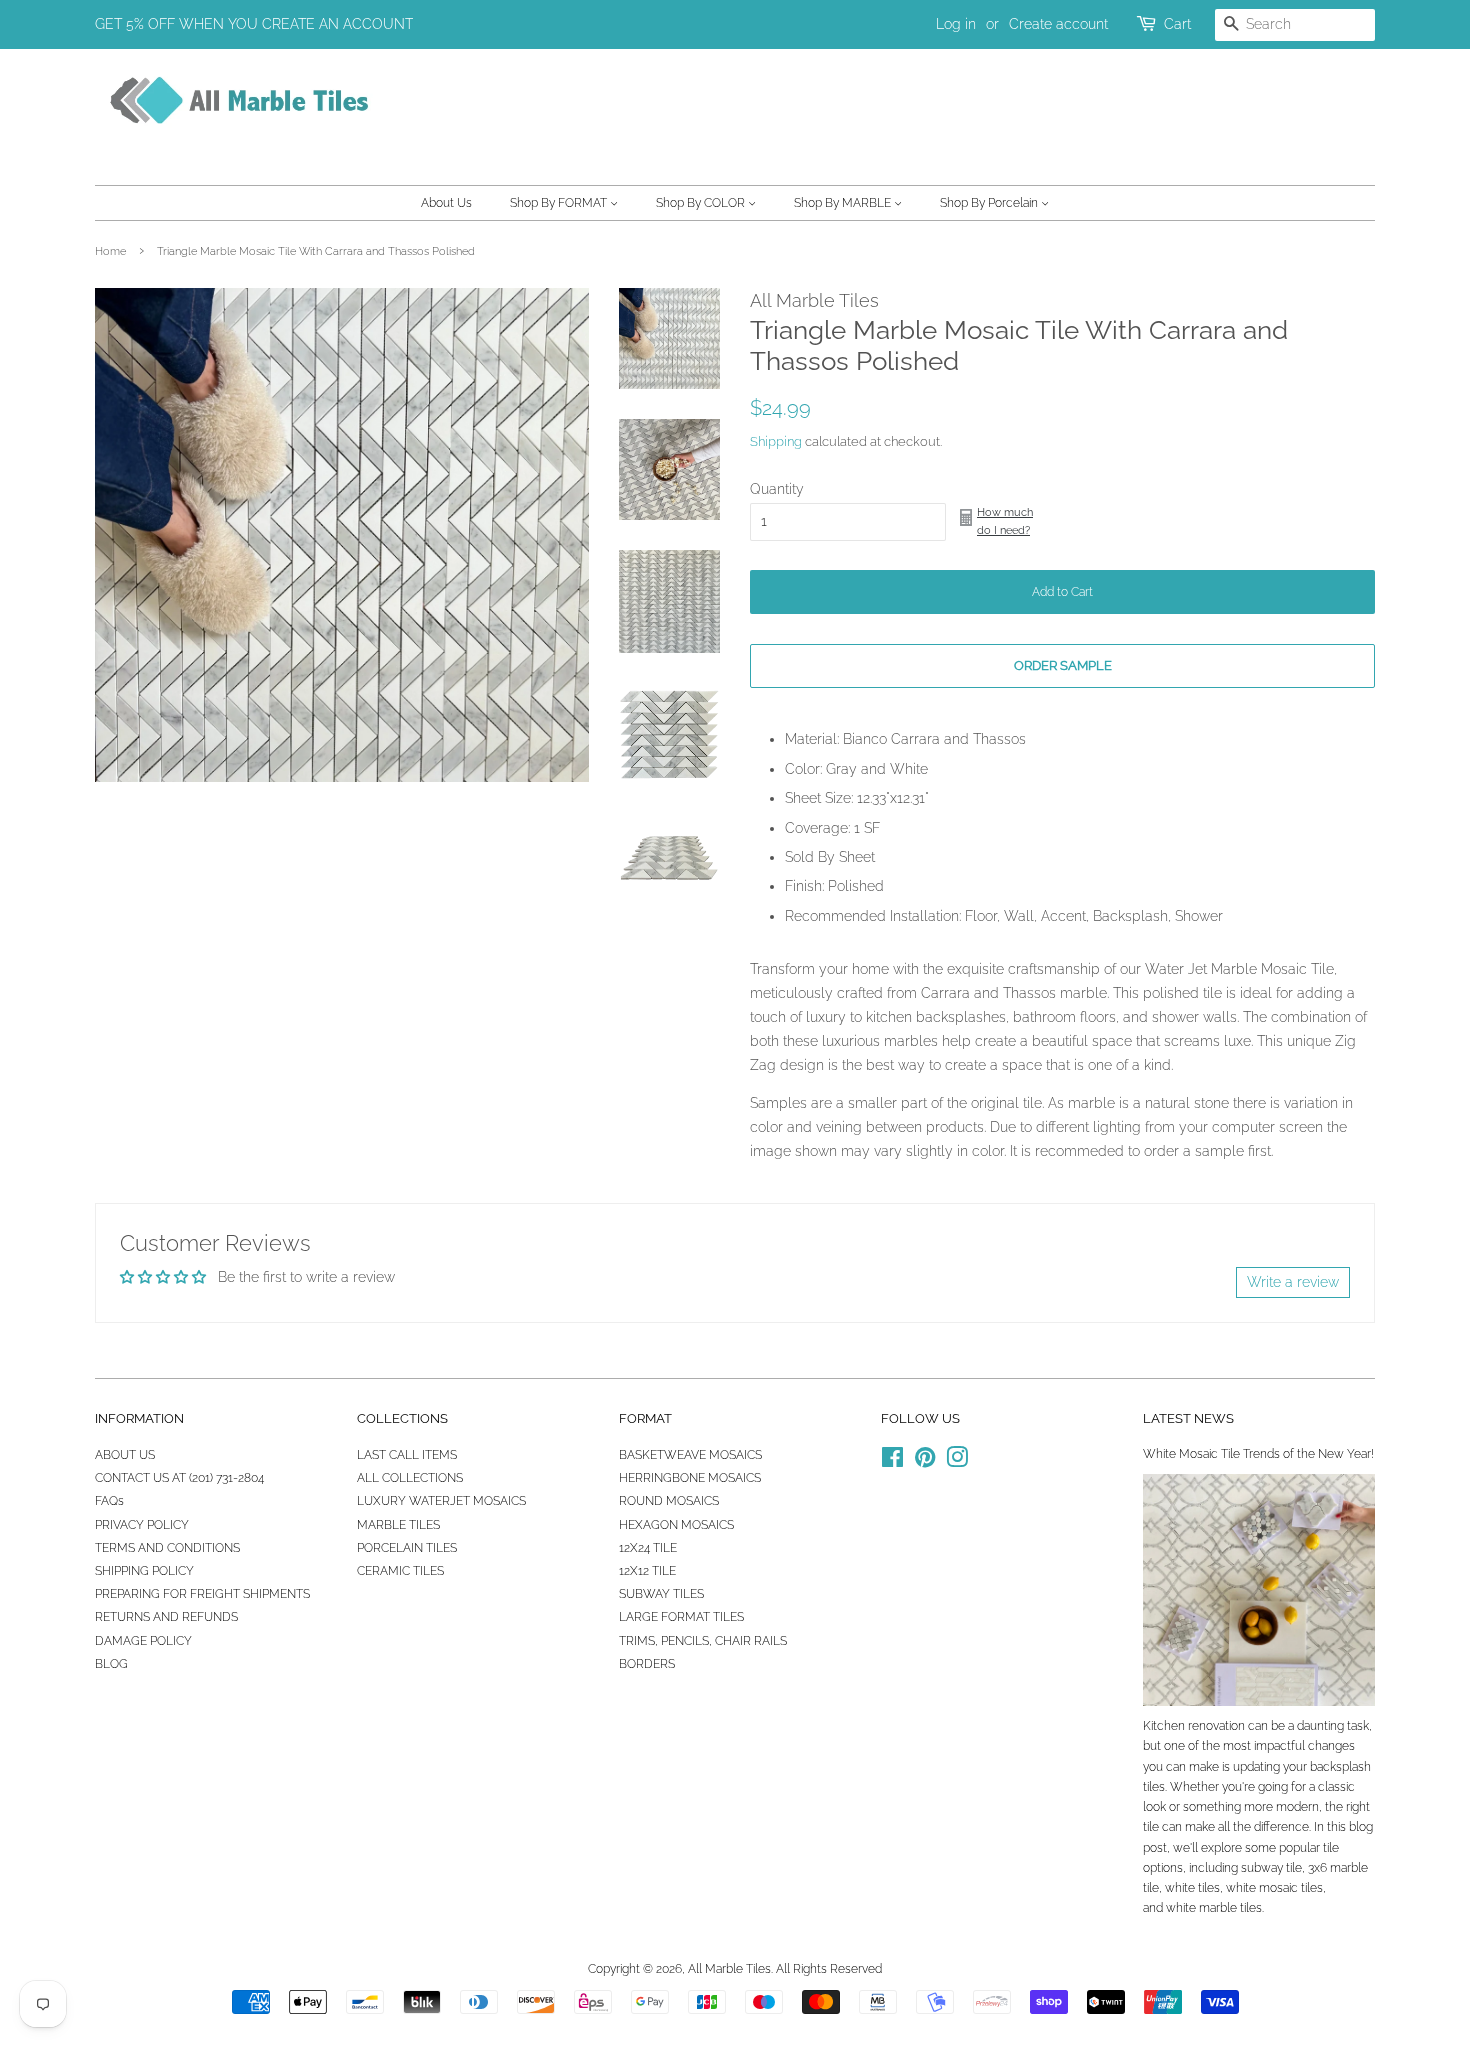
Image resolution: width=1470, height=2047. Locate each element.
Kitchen (1164, 1726)
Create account (1058, 24)
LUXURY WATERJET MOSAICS (441, 1501)
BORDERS (647, 1664)
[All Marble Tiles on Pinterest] (925, 1462)
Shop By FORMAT (560, 203)
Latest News (1188, 1418)
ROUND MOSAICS (669, 1501)
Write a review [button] (1293, 1282)
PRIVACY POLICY (142, 1525)
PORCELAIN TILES (407, 1548)
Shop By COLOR (702, 203)
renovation (1216, 1726)
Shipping (776, 441)
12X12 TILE (647, 1571)
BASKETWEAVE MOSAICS (690, 1455)
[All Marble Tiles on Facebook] (892, 1462)
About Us (446, 203)
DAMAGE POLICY (143, 1641)
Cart (1177, 24)
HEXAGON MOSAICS (676, 1525)
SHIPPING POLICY (144, 1571)
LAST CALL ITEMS (407, 1455)
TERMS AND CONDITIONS (167, 1548)
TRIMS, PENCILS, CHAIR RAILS (703, 1641)
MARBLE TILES (398, 1525)
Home (110, 251)
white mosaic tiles (1274, 1888)
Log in (956, 24)
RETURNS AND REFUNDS (166, 1617)
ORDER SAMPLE (1063, 665)
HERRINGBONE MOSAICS (690, 1478)
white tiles (1192, 1888)
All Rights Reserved (829, 1969)
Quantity (777, 489)
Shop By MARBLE (844, 203)
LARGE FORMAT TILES (681, 1617)
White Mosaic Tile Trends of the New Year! (1258, 1454)
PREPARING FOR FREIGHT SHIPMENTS (202, 1594)
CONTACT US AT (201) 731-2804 (179, 1478)
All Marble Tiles (729, 1969)
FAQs (109, 1501)
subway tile (1271, 1868)
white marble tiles (1214, 1908)
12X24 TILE (648, 1548)
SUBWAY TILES (661, 1594)
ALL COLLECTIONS (410, 1478)
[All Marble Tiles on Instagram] (957, 1462)
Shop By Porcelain (990, 203)
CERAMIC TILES (400, 1571)
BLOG (111, 1664)
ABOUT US (125, 1455)
